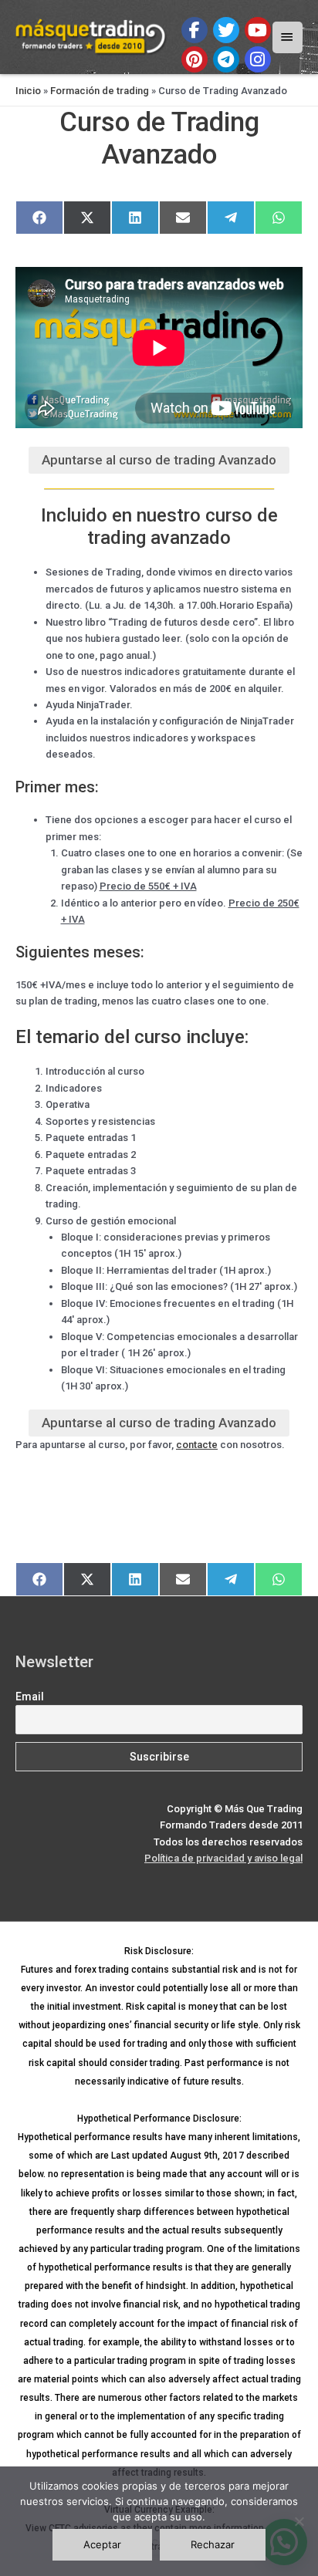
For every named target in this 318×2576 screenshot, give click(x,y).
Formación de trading (100, 91)
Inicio (28, 91)
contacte (197, 1445)
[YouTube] (258, 30)
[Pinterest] (195, 59)
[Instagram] (258, 59)
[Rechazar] (299, 2521)
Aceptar (102, 2544)
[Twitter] (226, 30)
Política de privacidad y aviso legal (223, 1858)
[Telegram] (226, 59)
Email (30, 1697)
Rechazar (213, 2544)
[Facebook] (195, 30)
